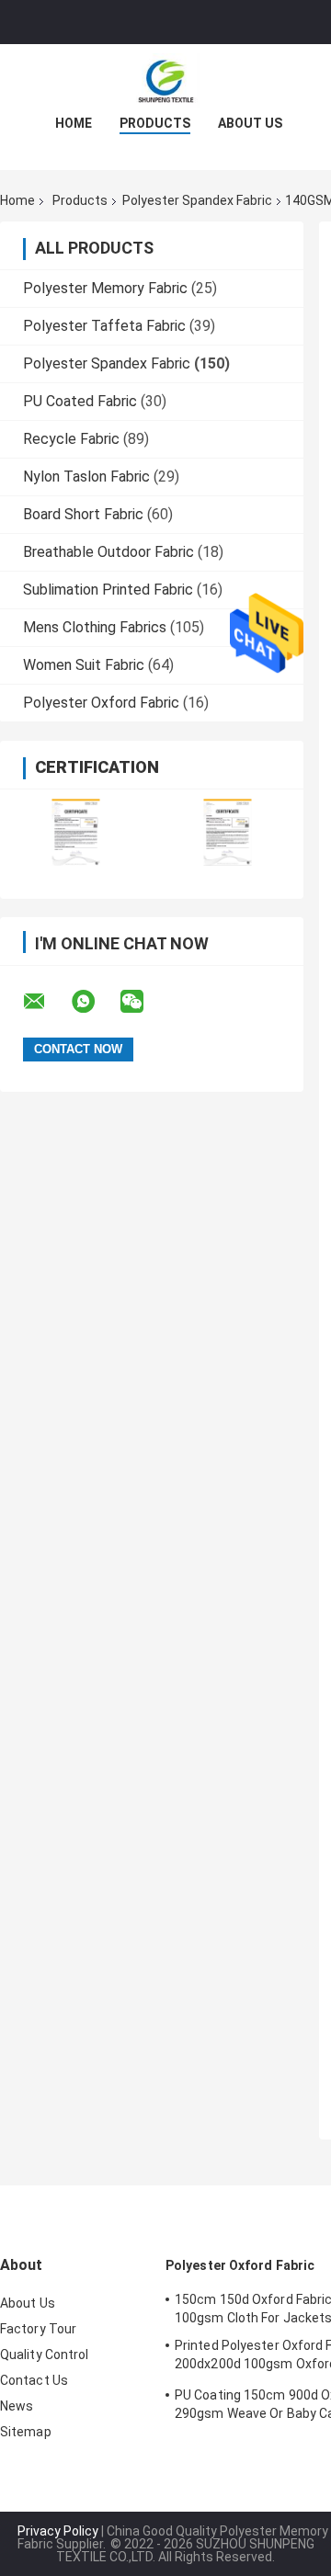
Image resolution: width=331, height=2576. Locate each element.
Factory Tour (38, 2329)
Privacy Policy (58, 2531)
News (17, 2406)
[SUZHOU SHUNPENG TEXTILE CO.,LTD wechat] (143, 1002)
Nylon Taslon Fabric (86, 477)
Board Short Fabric (83, 514)
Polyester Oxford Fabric (101, 703)
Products (155, 123)
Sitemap (26, 2432)
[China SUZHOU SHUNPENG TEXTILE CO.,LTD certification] (76, 832)
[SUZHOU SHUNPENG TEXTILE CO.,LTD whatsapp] (95, 1002)
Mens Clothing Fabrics (95, 627)
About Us (250, 123)
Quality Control (45, 2355)
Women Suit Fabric (84, 665)
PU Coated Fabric (80, 401)
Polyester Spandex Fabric (197, 200)
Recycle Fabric (71, 439)
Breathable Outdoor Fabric (108, 552)
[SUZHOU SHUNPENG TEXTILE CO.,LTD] (165, 81)
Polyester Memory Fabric (105, 288)
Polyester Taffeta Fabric (104, 326)
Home (74, 123)
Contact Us (34, 2380)
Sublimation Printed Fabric (108, 590)
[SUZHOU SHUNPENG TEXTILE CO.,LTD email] (46, 1002)
